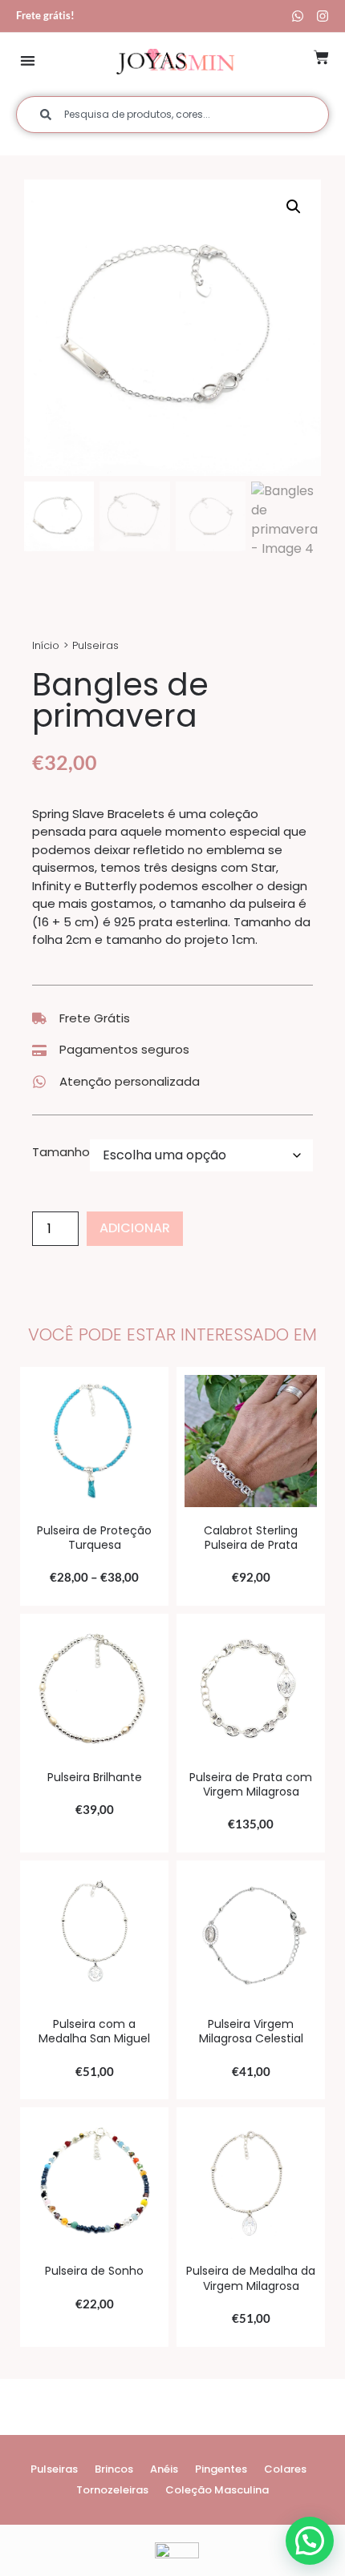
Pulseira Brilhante (95, 1777)
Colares (285, 2469)
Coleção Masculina (217, 2490)
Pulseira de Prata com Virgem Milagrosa (251, 1784)
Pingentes (221, 2469)
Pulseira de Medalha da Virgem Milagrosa (251, 2278)
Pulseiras (95, 645)
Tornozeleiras (112, 2490)
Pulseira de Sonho (94, 2271)
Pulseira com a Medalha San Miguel (94, 2031)
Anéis (164, 2469)
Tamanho (61, 1152)
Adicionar (135, 1228)
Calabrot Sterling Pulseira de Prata (251, 1538)
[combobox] (172, 115)
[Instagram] (323, 16)
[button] (28, 60)
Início (46, 645)
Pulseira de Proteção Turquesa (94, 1538)
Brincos (114, 2469)
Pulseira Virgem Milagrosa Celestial (251, 2031)
